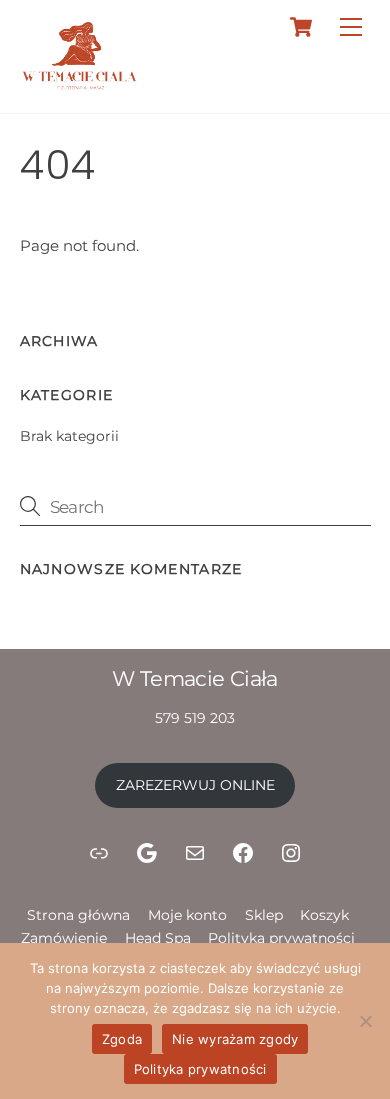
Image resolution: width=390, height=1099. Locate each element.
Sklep (264, 915)
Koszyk (324, 915)
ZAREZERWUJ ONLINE (195, 785)
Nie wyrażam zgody (235, 1039)
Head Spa (158, 938)
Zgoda (122, 1039)
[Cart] (301, 27)
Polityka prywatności (281, 938)
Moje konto (187, 915)
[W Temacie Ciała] (80, 86)
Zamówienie (64, 938)
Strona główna (78, 915)
